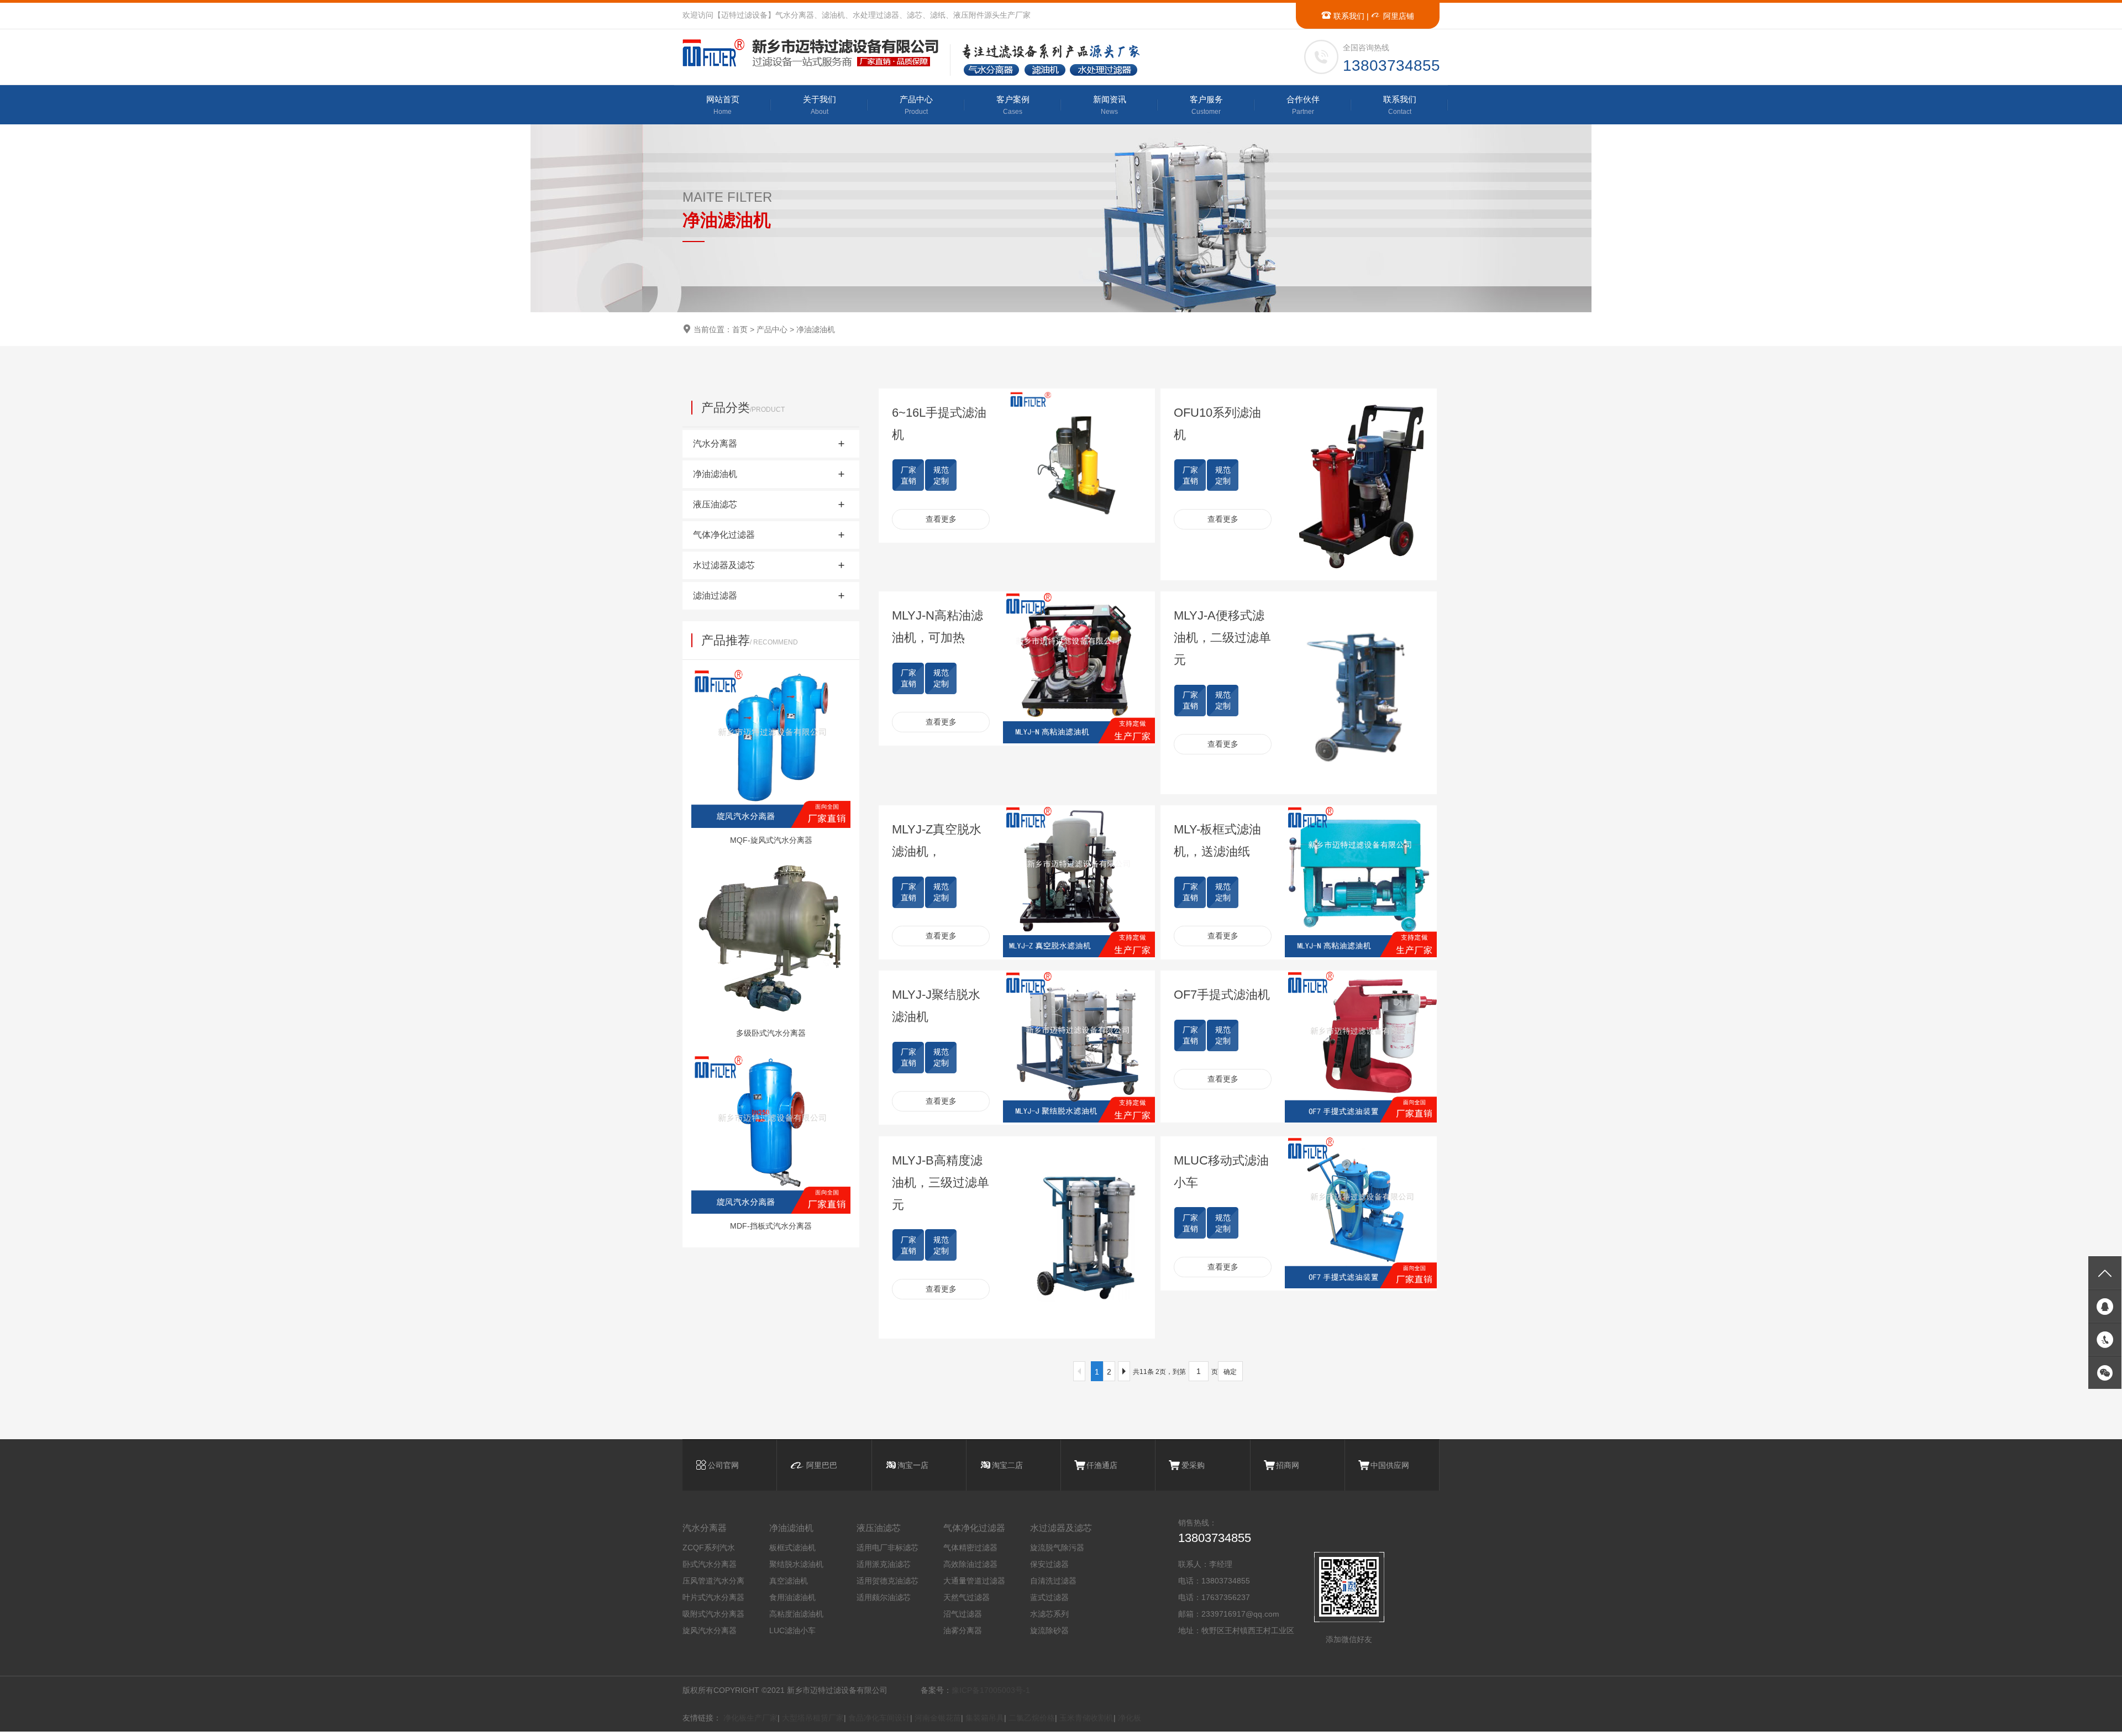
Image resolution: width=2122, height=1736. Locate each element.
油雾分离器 (963, 1630)
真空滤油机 (789, 1581)
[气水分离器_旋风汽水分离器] (816, 53)
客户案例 (1013, 105)
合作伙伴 (1303, 105)
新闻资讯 (1110, 105)
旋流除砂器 (1049, 1630)
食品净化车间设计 (879, 1718)
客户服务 (1206, 105)
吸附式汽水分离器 (713, 1614)
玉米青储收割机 (1086, 1718)
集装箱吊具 (985, 1718)
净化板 (1130, 1718)
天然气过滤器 (967, 1597)
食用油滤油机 (792, 1597)
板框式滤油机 (792, 1548)
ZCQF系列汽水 (709, 1548)
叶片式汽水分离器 (713, 1597)
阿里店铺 (1398, 16)
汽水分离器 (705, 1528)
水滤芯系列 (1049, 1614)
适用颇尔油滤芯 (884, 1597)
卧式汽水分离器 (710, 1564)
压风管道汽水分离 (713, 1581)
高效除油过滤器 (970, 1564)
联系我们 (1348, 16)
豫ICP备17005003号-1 (991, 1690)
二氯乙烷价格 (1032, 1718)
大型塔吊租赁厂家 (813, 1718)
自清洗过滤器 (1053, 1581)
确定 (1230, 1372)
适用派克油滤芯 (884, 1564)
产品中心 (916, 105)
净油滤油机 (816, 329)
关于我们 (820, 105)
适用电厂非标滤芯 (887, 1548)
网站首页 (723, 105)
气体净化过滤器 (974, 1528)
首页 (740, 329)
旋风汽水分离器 (710, 1630)
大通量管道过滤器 (974, 1581)
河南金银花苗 (938, 1718)
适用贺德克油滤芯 (887, 1581)
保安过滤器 (1049, 1564)
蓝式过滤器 (1049, 1597)
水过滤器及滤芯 (1061, 1528)
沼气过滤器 (963, 1614)
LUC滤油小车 (792, 1630)
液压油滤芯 (879, 1528)
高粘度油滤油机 (796, 1614)
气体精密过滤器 (970, 1548)
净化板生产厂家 (750, 1718)
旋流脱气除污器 (1057, 1548)
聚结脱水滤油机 (796, 1564)
